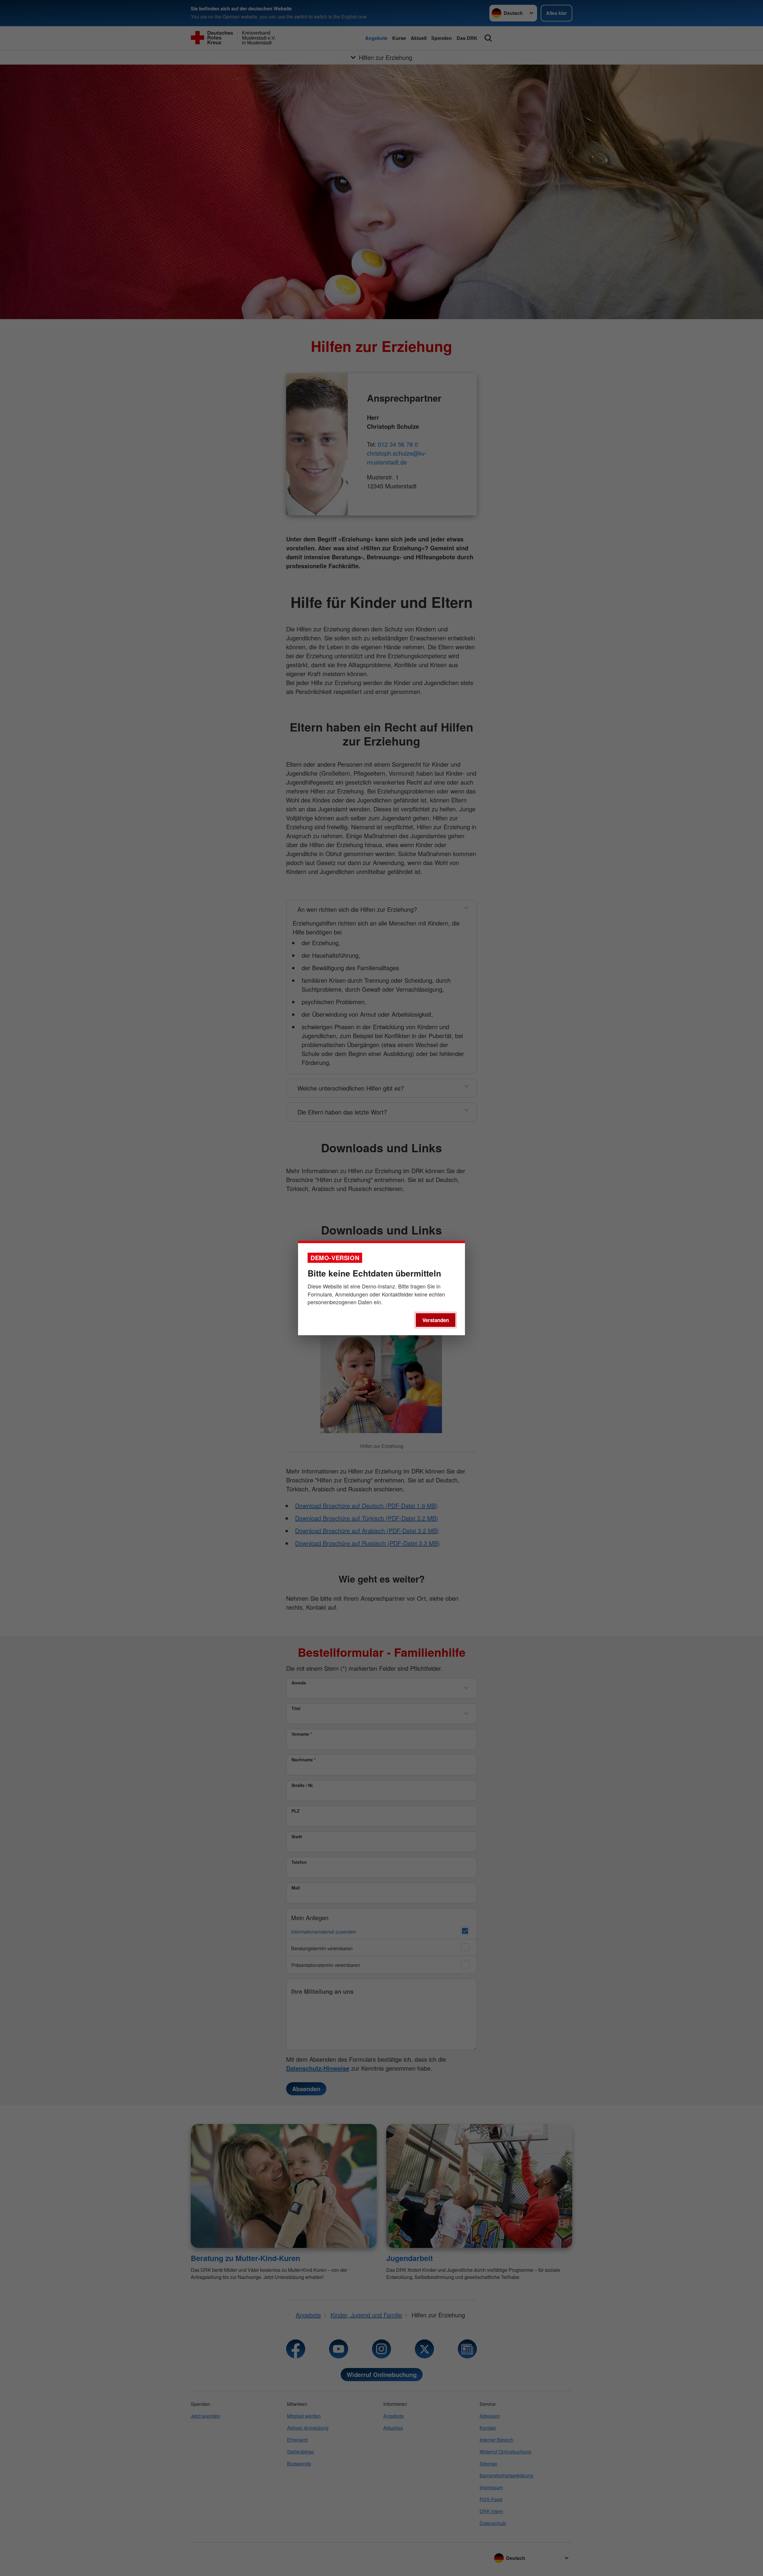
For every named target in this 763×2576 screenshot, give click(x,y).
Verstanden (436, 1320)
